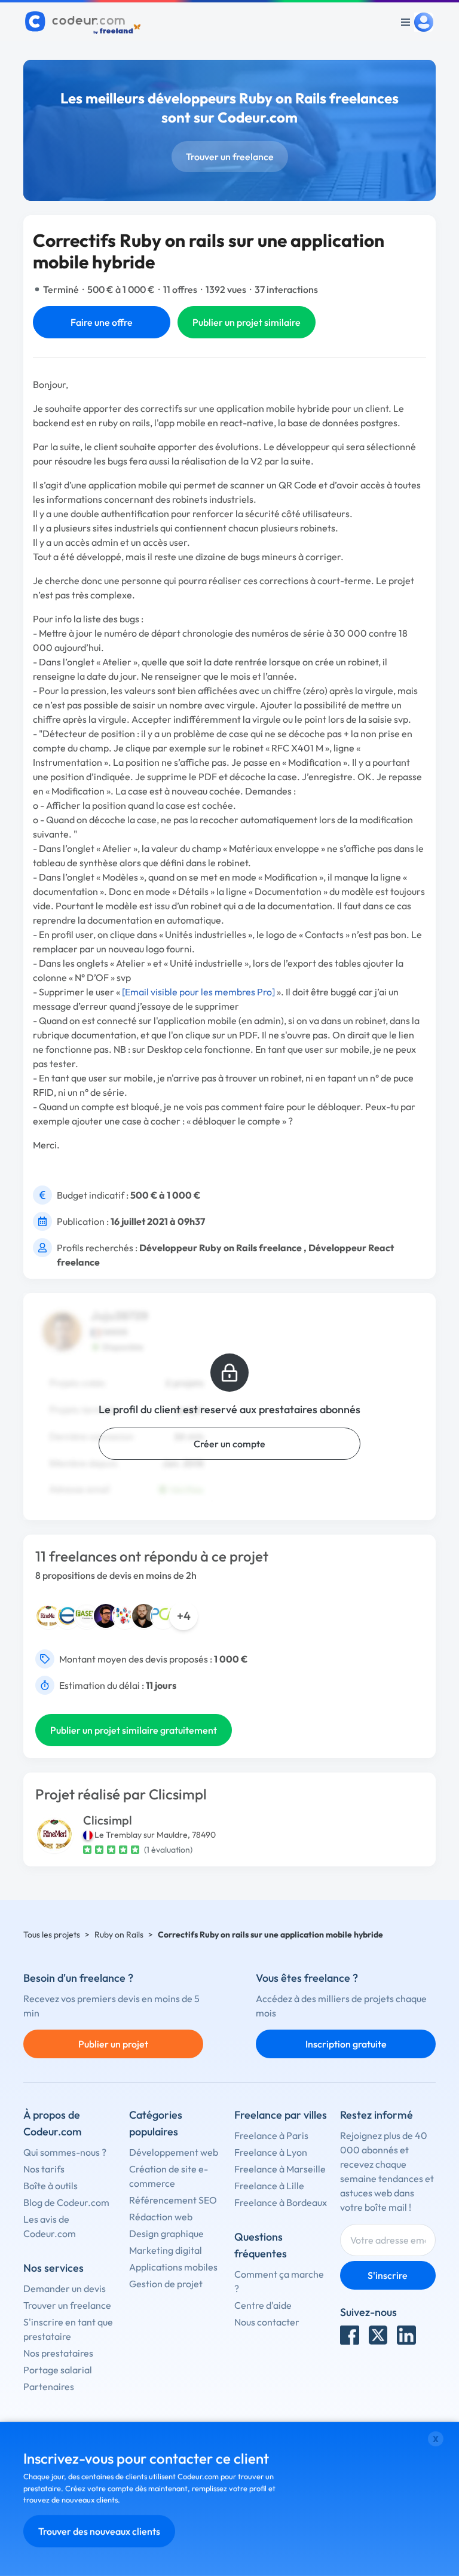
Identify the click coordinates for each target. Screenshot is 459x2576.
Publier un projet (113, 2044)
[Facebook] (350, 2335)
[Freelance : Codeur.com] (85, 22)
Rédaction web (161, 2217)
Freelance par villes (281, 2115)
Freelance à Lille (269, 2186)
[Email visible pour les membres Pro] (198, 992)
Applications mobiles (173, 2267)
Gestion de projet (166, 2284)
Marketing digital (166, 2250)
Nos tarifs (44, 2169)
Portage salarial (58, 2370)
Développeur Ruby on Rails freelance (221, 1248)
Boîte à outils (51, 2186)
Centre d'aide (263, 2305)
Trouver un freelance (230, 157)
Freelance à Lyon (271, 2152)
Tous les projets (52, 1935)
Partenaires (49, 2386)
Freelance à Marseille (280, 2169)
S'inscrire (388, 2275)
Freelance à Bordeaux (281, 2202)
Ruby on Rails (119, 1935)
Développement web (174, 2152)
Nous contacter (267, 2322)
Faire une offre (102, 322)
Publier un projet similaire (247, 322)
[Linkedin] (406, 2335)
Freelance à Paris (271, 2135)
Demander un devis (65, 2288)
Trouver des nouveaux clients (99, 2531)
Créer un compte (229, 1444)
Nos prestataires (58, 2353)
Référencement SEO (173, 2200)
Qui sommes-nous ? (65, 2152)
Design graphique (166, 2233)
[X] (378, 2335)
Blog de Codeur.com (66, 2202)
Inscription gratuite (346, 2044)
